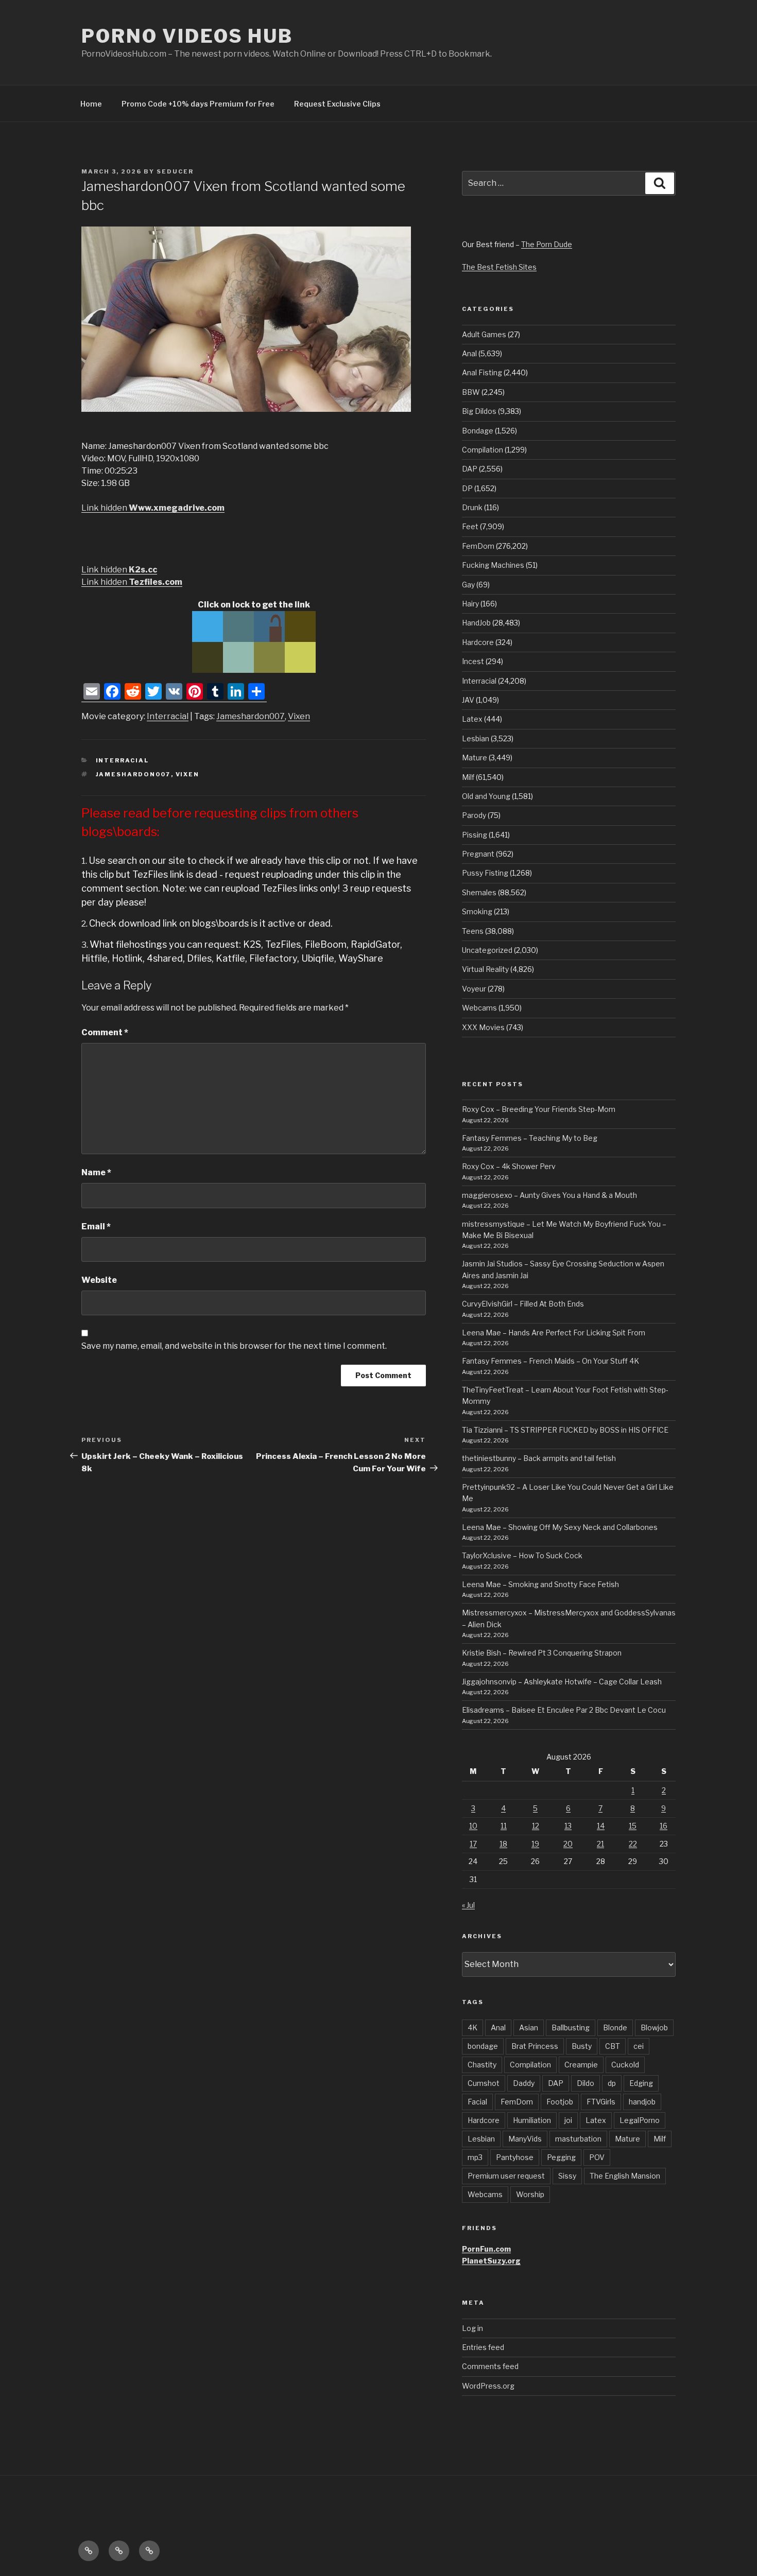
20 (568, 1844)
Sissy (567, 2176)
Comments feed (490, 2366)
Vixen (299, 716)
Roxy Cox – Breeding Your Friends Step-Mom (539, 1109)
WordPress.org (488, 2386)
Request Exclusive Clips (337, 104)
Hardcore (478, 642)
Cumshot (484, 2083)
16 (664, 1826)
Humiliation (532, 2120)
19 (535, 1844)
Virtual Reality (485, 969)
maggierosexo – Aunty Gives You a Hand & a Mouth (549, 1195)
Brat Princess (535, 2046)
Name (96, 1172)
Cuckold (625, 2065)
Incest (473, 661)
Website (99, 1280)
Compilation (483, 450)
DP (467, 488)
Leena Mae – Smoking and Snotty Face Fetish (540, 1584)
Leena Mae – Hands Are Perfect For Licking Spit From (554, 1333)
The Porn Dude (547, 244)
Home (91, 104)
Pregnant (478, 854)
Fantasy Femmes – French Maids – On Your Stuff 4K (550, 1361)
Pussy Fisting (485, 873)
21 (600, 1844)
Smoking (477, 911)
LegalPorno (640, 2120)
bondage (483, 2046)
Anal (469, 353)
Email (96, 1226)
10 (473, 1826)
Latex (472, 719)
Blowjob (654, 2027)
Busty (582, 2046)
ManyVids (525, 2139)
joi (568, 2120)
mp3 (475, 2157)
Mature (475, 758)
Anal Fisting (482, 372)
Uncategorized (487, 950)
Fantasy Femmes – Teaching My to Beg (530, 1138)
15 (633, 1826)
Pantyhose (515, 2157)
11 (504, 1826)
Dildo (586, 2083)
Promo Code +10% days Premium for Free (198, 104)
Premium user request (506, 2176)
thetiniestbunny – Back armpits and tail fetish (539, 1458)
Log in (472, 2328)
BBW (471, 392)
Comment (105, 1032)
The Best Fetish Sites (499, 267)
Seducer (175, 171)
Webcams (479, 1008)
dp (612, 2083)
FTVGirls (601, 2102)
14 (601, 1826)
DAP (470, 469)
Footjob (560, 2102)
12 (536, 1826)
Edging (641, 2083)
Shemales (479, 892)
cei (639, 2046)
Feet (470, 526)
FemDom (478, 546)
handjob (642, 2102)
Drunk (472, 507)
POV (597, 2157)
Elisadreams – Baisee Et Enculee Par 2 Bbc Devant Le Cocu (564, 1710)
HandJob (476, 623)
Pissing (475, 835)
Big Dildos (479, 411)
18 (503, 1844)
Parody (474, 815)
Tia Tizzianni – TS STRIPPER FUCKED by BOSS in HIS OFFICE (565, 1430)
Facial (477, 2102)
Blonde (615, 2027)
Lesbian (476, 738)
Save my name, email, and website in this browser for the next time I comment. (234, 1346)
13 (568, 1826)
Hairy (470, 604)
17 (473, 1844)
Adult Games (484, 334)
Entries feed (483, 2347)
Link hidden (153, 508)
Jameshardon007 (251, 716)
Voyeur (474, 989)
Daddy (524, 2083)
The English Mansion (625, 2176)
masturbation (578, 2139)
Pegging (561, 2157)
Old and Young (486, 796)
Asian (529, 2027)
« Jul (468, 1905)
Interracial (168, 716)
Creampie (581, 2065)
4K (472, 2027)
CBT (613, 2046)
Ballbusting (571, 2027)
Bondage (478, 431)
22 (633, 1844)
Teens (473, 931)
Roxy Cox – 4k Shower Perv (509, 1166)
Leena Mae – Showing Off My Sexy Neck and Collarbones (560, 1527)
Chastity (482, 2065)
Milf (468, 777)
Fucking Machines (493, 565)
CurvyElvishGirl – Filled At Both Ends (523, 1304)
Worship (530, 2194)
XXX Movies (483, 1027)
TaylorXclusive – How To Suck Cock (522, 1555)
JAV (468, 700)
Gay (468, 585)
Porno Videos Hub (187, 36)
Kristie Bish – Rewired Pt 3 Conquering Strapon (542, 1653)
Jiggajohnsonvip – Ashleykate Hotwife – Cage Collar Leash (562, 1682)
